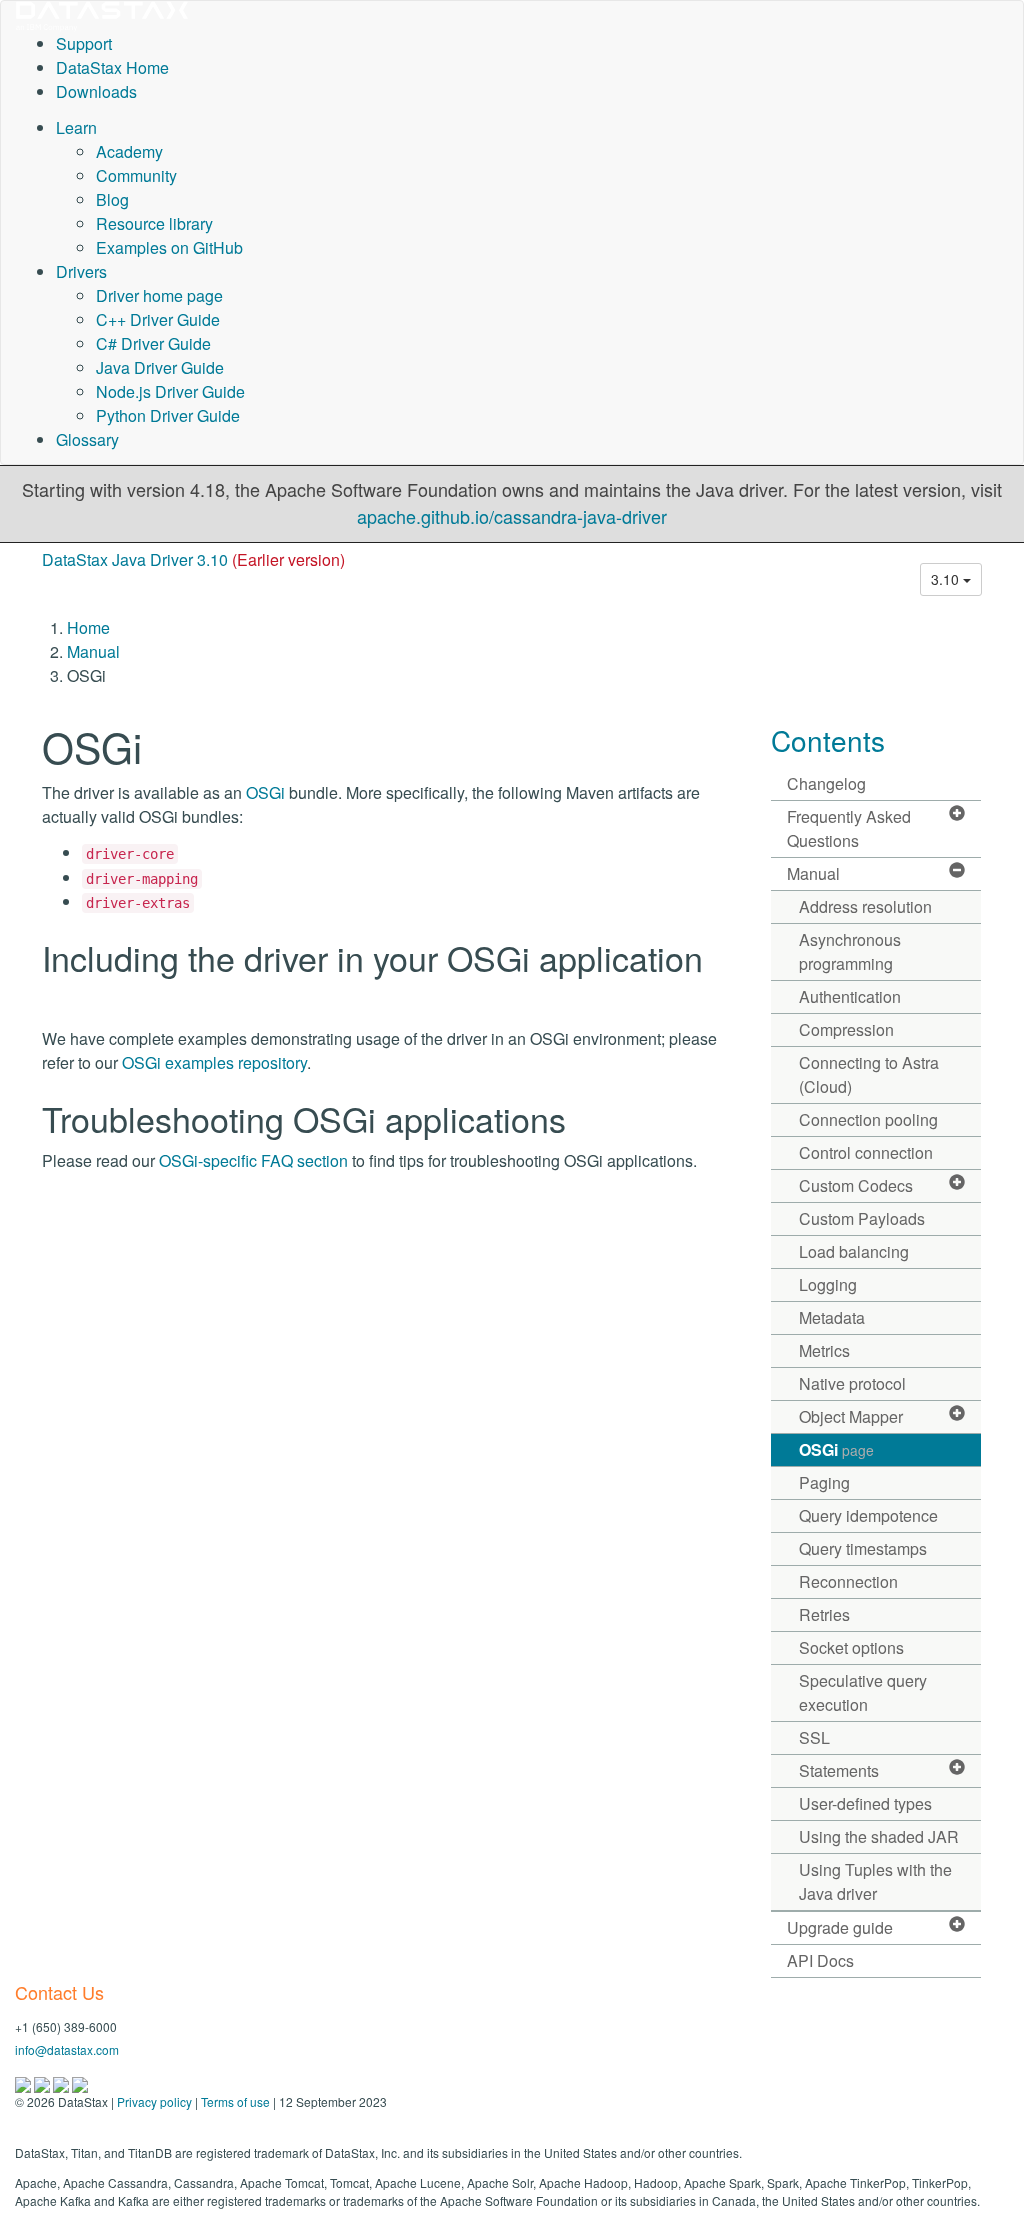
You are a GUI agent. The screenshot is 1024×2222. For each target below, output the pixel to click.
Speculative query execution (863, 1692)
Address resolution (865, 906)
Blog (112, 199)
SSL (814, 1737)
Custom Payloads (862, 1218)
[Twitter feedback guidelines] (62, 2082)
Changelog (826, 783)
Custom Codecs (856, 1185)
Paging (824, 1482)
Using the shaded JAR (879, 1836)
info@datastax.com (67, 2049)
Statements (839, 1770)
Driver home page (159, 295)
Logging (828, 1284)
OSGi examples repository (214, 1062)
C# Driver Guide (153, 343)
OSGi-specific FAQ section (253, 1160)
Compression (846, 1029)
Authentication (850, 996)
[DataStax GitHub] (80, 2082)
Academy (129, 151)
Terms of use (235, 2101)
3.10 (947, 579)
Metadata (832, 1317)
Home (88, 627)
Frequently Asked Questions (849, 828)
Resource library (154, 223)
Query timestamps (863, 1548)
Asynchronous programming (850, 951)
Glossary (87, 439)
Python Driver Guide (168, 415)
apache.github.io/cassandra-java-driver (512, 516)
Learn (76, 127)
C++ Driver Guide (158, 319)
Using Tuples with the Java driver (875, 1881)
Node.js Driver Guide (170, 391)
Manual (93, 651)
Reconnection (848, 1581)
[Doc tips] (43, 2082)
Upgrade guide (840, 1927)
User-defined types (865, 1803)
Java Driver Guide (160, 367)
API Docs (820, 1960)
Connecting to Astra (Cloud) (869, 1074)
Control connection (866, 1152)
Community (136, 175)
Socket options (851, 1647)
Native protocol (852, 1383)
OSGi (265, 792)
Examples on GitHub (169, 247)
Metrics (824, 1350)
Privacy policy (154, 2101)
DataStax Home (112, 67)
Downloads (96, 91)
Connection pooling (868, 1119)
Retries (824, 1614)
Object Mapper (851, 1416)
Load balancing (854, 1251)
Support (84, 43)
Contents (828, 740)
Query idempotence (868, 1515)
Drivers (81, 271)
